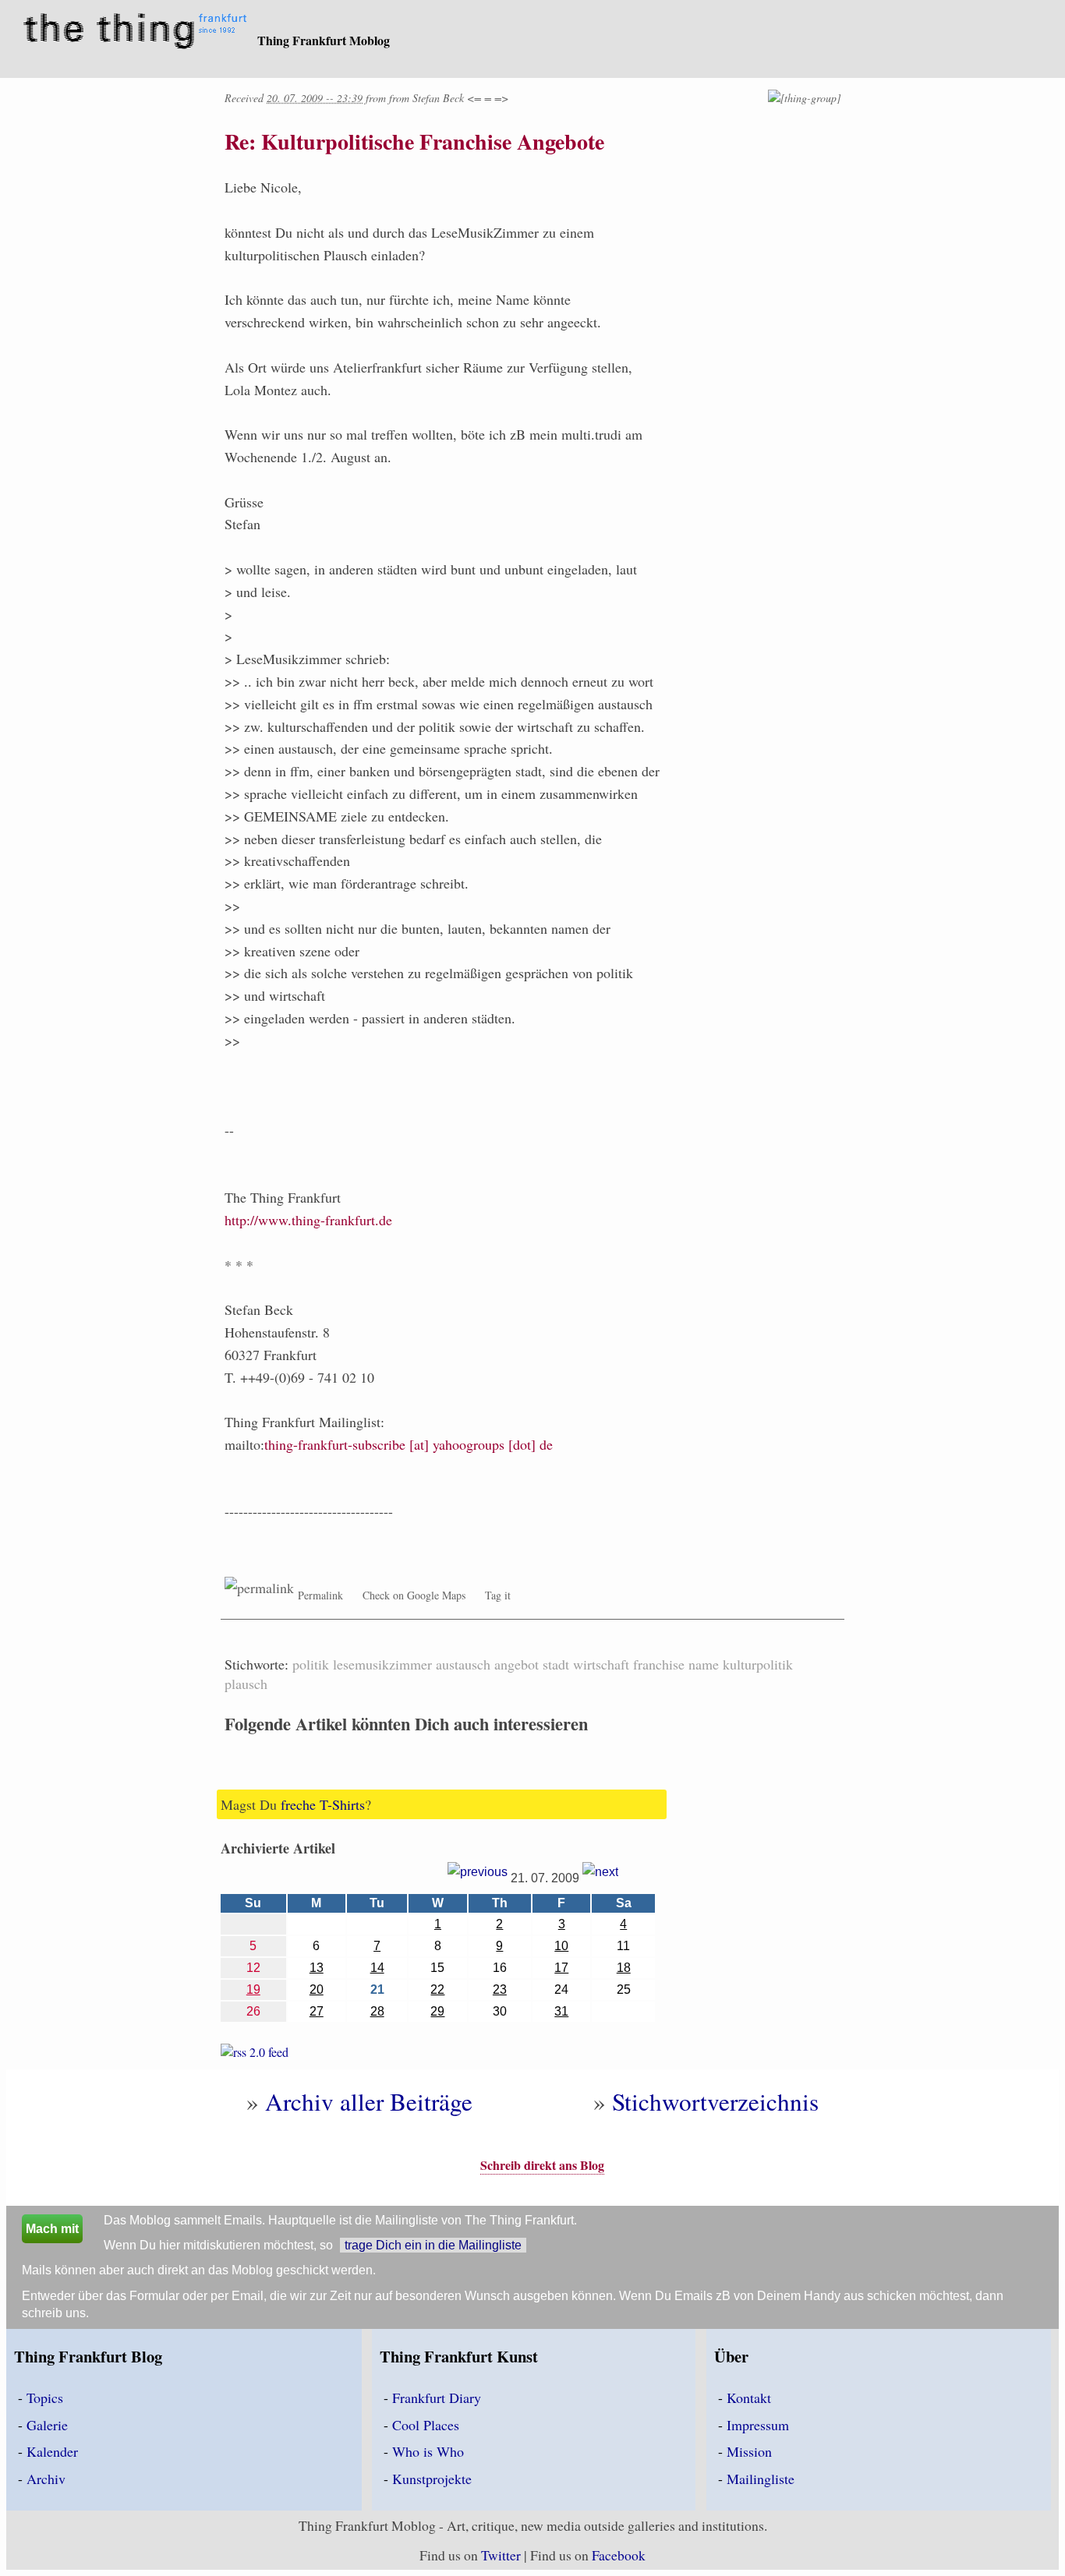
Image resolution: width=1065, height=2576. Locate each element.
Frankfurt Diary (437, 2398)
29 (437, 2011)
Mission (749, 2451)
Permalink (320, 1595)
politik (311, 1664)
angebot (517, 1664)
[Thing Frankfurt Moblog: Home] (138, 33)
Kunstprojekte (432, 2479)
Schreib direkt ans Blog (542, 2165)
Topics (45, 2398)
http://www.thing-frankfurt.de (308, 1220)
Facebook (619, 2555)
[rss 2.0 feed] (255, 2055)
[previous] (478, 1878)
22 (437, 1989)
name (704, 1664)
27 (317, 2011)
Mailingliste (761, 2479)
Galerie (47, 2425)
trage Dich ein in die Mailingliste (433, 2245)
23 (500, 1989)
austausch (463, 1664)
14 (377, 1968)
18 (624, 1968)
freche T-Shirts (323, 1804)
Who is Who (428, 2451)
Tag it (498, 1595)
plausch (246, 1684)
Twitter (501, 2555)
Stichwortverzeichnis (715, 2101)
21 (377, 1989)
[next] (600, 1878)
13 (317, 1968)
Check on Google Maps (414, 1595)
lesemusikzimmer (382, 1664)
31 (561, 2011)
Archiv (46, 2479)
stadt (556, 1664)
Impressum (758, 2425)
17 (561, 1968)
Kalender (52, 2451)
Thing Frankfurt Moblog (324, 40)
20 (317, 1989)
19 (253, 1989)
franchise (659, 1664)
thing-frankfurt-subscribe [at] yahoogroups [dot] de (409, 1444)
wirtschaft (601, 1664)
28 (377, 2011)
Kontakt (749, 2398)
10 (561, 1946)
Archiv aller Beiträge (369, 2101)
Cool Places (426, 2425)
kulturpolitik (758, 1664)
